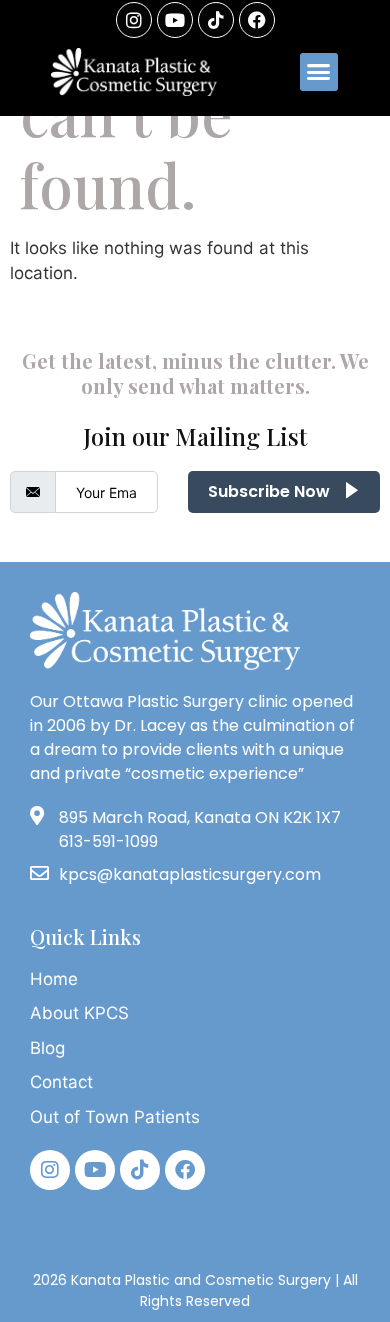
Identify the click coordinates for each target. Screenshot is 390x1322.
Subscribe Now (271, 491)
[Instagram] (134, 20)
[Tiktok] (140, 1170)
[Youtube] (175, 20)
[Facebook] (257, 20)
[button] (319, 72)
